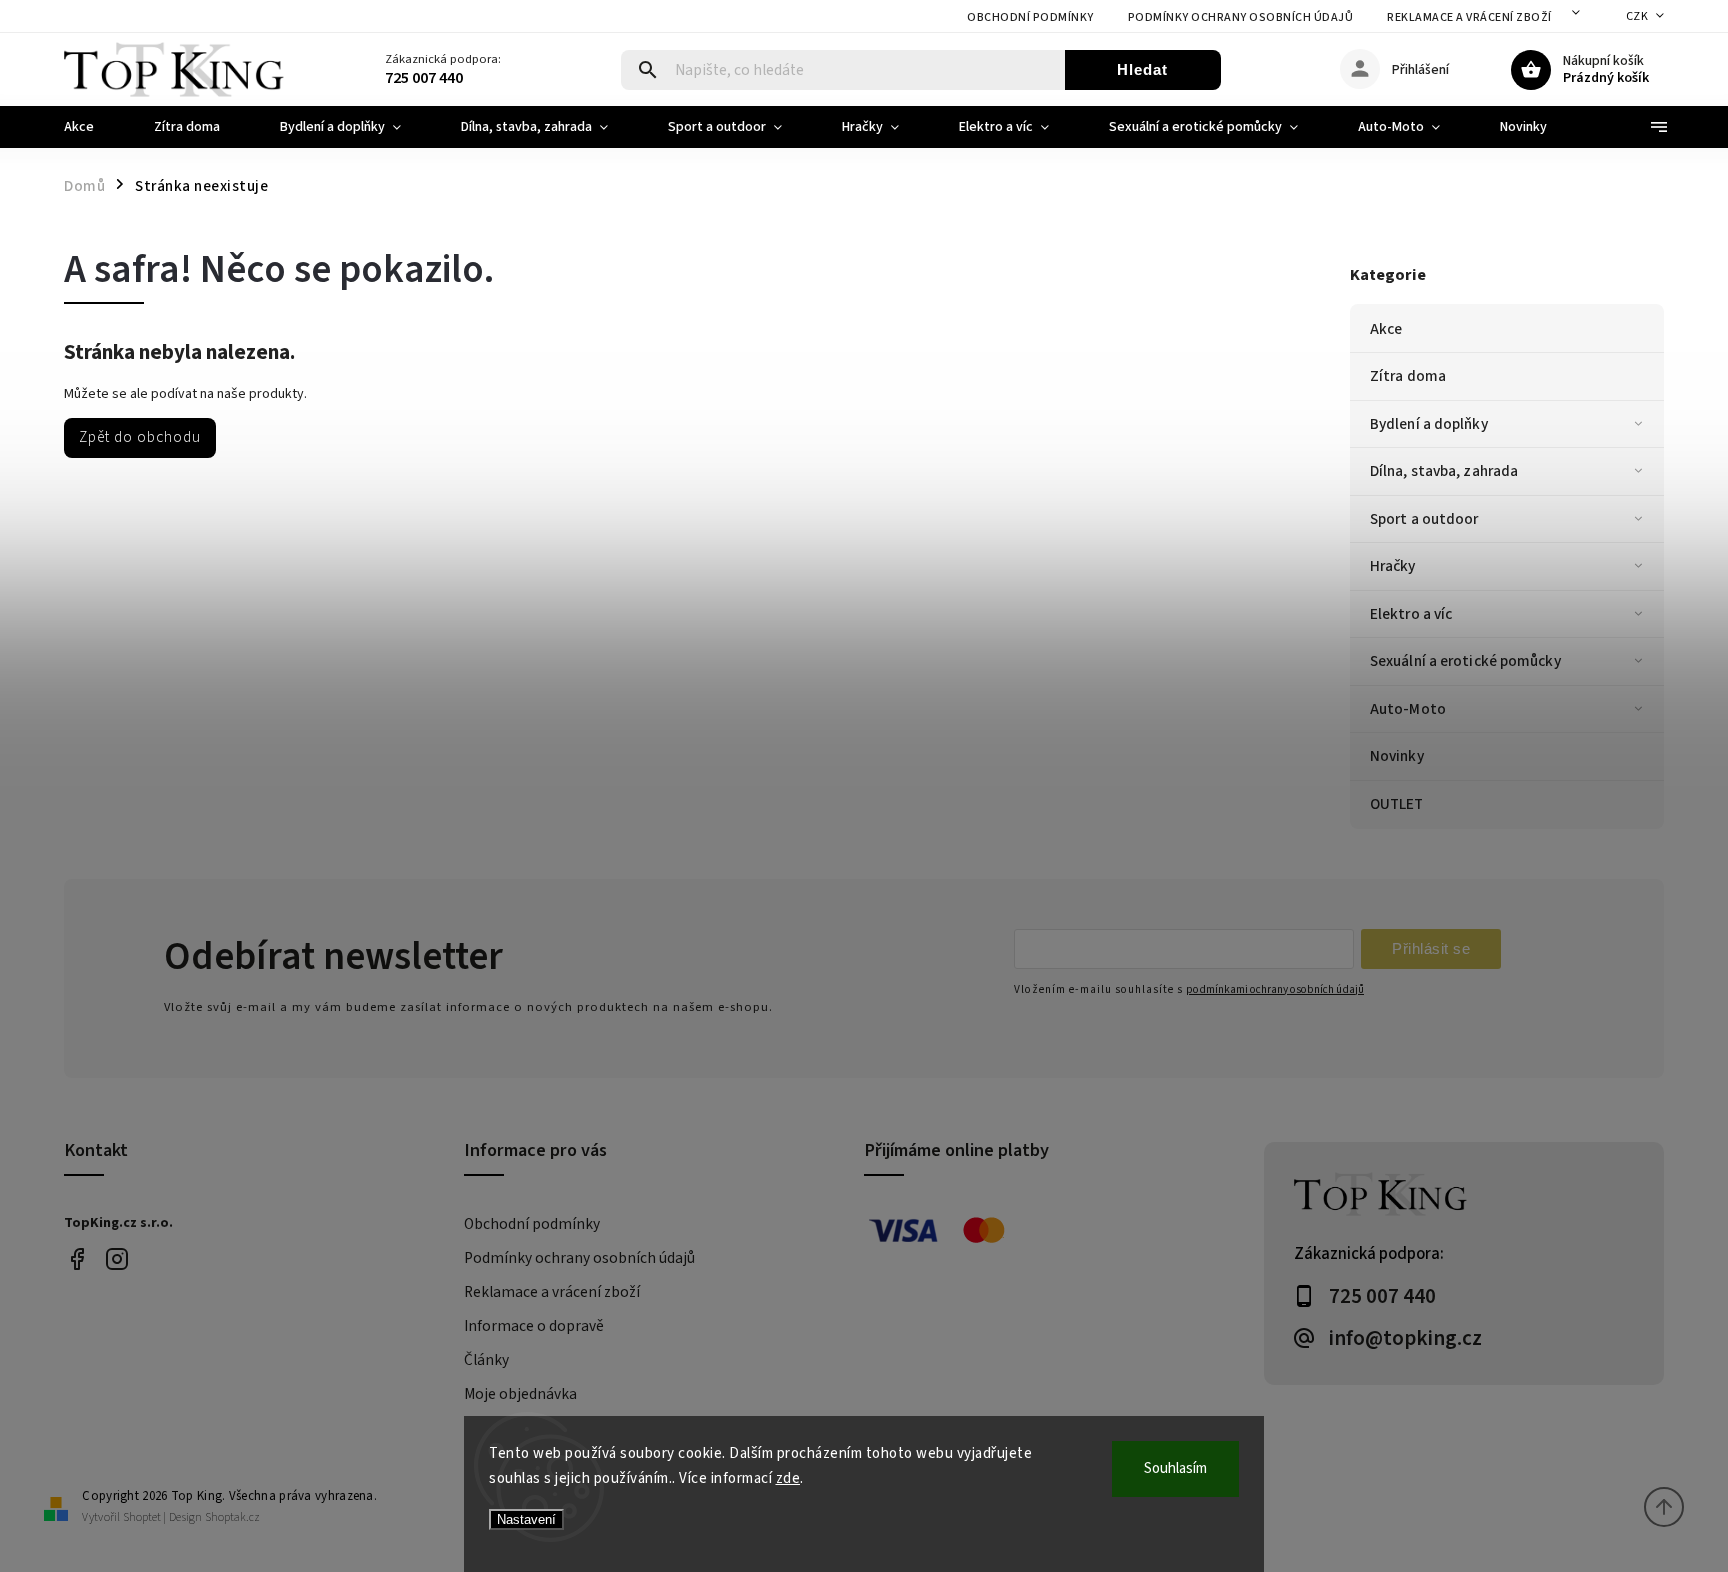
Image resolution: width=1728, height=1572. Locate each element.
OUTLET (1397, 804)
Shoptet (142, 1517)
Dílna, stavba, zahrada (1444, 471)
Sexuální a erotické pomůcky (1465, 661)
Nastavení (526, 1519)
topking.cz (116, 1259)
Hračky (1393, 566)
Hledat (1142, 69)
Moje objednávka (520, 1394)
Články (486, 1360)
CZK (1637, 16)
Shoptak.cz (232, 1517)
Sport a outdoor (1424, 519)
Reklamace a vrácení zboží (1469, 17)
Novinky (1397, 756)
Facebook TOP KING (76, 1259)
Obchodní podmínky (1030, 17)
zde (788, 1478)
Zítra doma (1408, 376)
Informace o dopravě (534, 1326)
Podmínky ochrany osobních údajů (1241, 17)
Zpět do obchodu (140, 437)
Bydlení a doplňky (1429, 424)
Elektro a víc (1411, 614)
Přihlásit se (1431, 948)
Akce (1386, 329)
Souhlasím (1175, 1468)
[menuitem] (94, 127)
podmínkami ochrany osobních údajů (1275, 989)
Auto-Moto (1408, 709)
